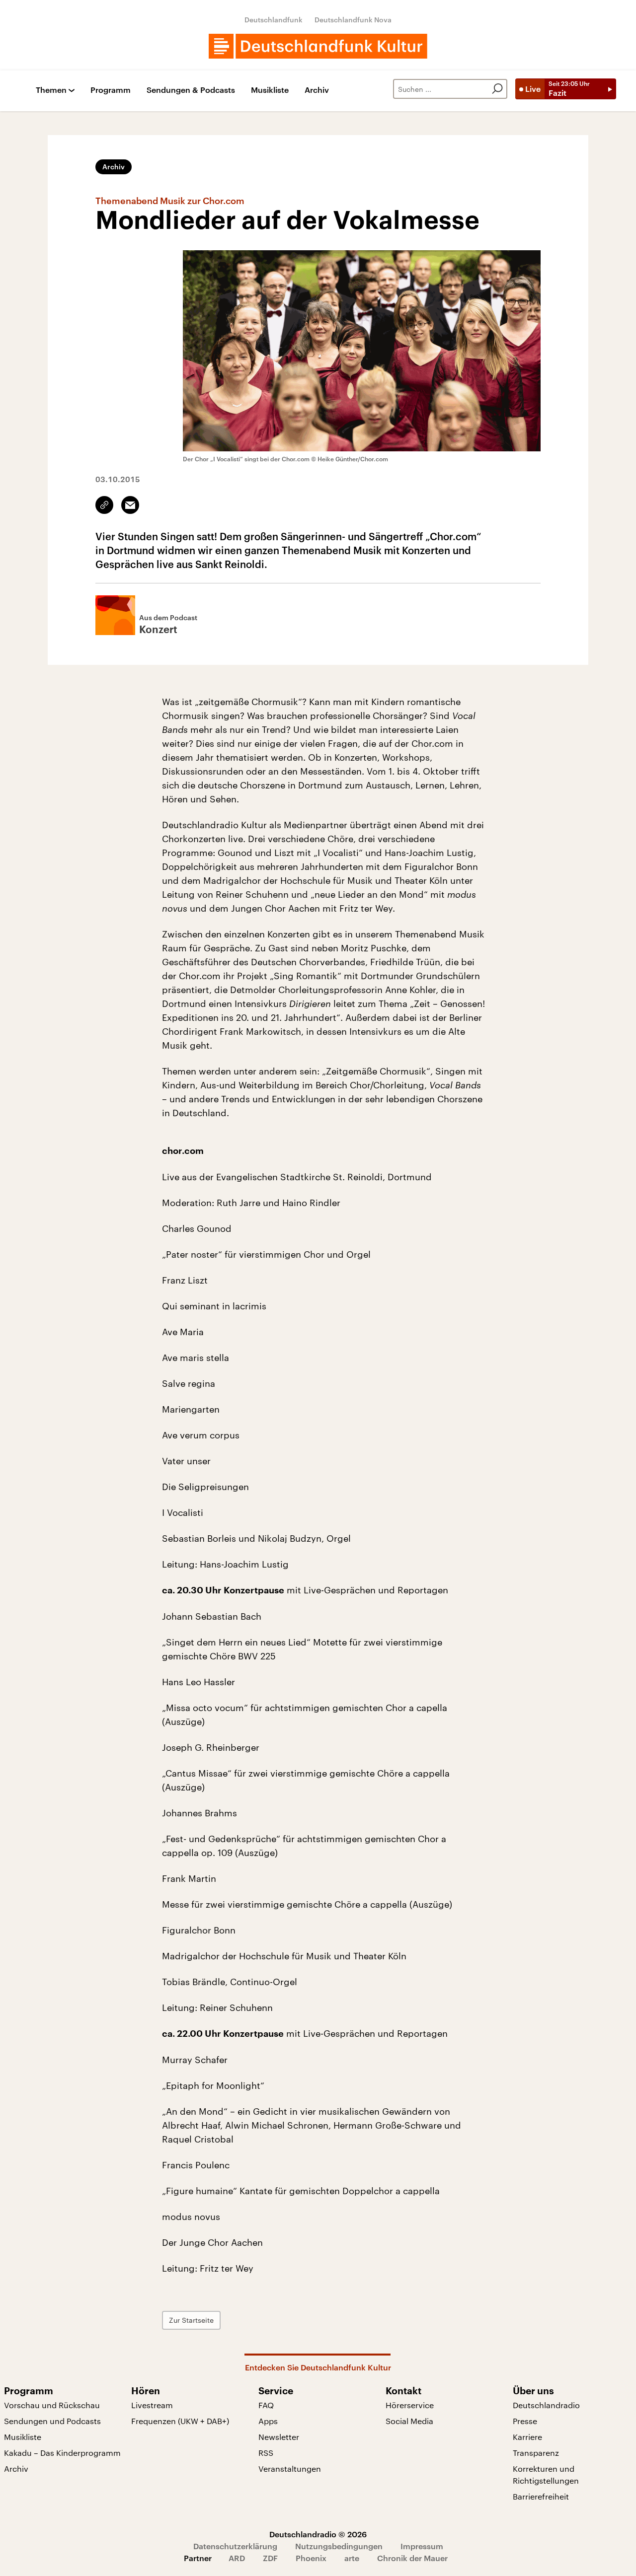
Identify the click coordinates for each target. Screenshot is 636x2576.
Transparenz (536, 2453)
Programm (111, 90)
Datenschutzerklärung (235, 2546)
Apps (268, 2421)
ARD (237, 2558)
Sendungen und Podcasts (52, 2421)
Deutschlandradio (546, 2405)
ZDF (270, 2558)
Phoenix (311, 2558)
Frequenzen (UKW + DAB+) (180, 2421)
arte (352, 2558)
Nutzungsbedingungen (339, 2546)
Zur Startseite (191, 2320)
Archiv (317, 90)
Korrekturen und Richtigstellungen (546, 2474)
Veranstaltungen (290, 2469)
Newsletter (279, 2437)
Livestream (152, 2405)
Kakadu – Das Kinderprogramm (62, 2453)
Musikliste (270, 90)
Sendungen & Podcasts (191, 90)
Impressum (422, 2546)
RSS (266, 2453)
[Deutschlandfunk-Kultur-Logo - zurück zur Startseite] (318, 46)
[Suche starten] (497, 89)
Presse (525, 2421)
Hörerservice (410, 2405)
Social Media (409, 2421)
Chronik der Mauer (412, 2558)
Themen (51, 90)
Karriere (527, 2437)
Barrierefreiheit (541, 2496)
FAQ (266, 2405)
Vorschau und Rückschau (52, 2405)
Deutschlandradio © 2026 (318, 2534)
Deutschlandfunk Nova (353, 20)
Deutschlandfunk (274, 20)
